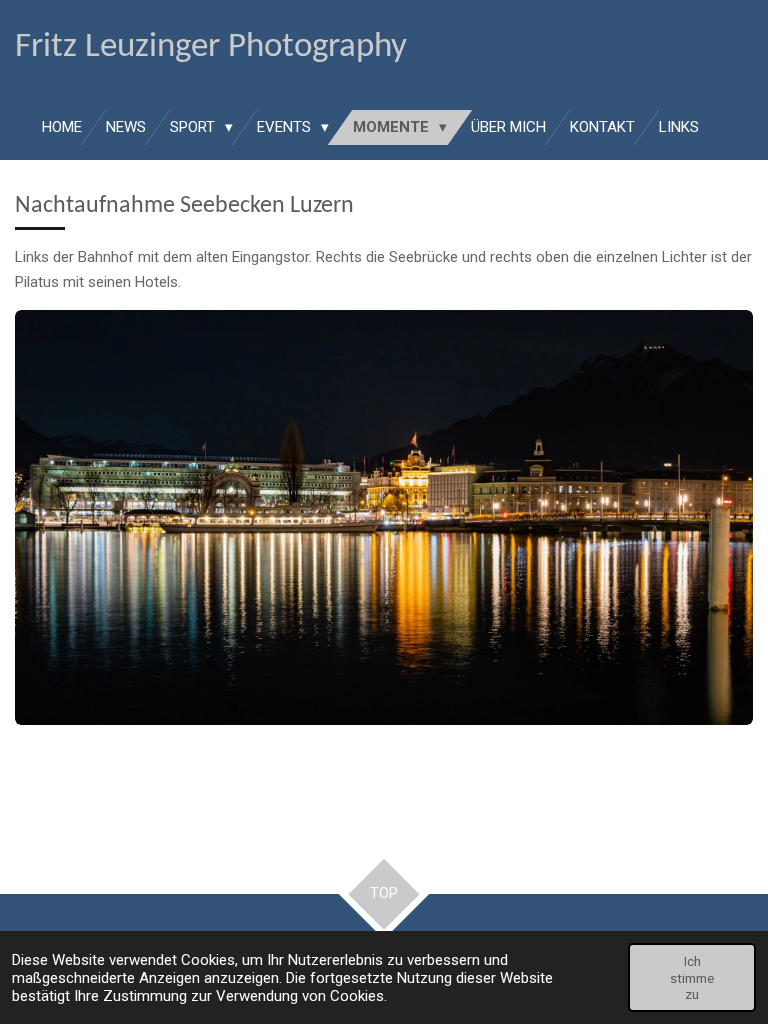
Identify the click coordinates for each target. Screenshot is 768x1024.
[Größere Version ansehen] (384, 517)
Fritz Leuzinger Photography (211, 47)
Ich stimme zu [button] (692, 977)
